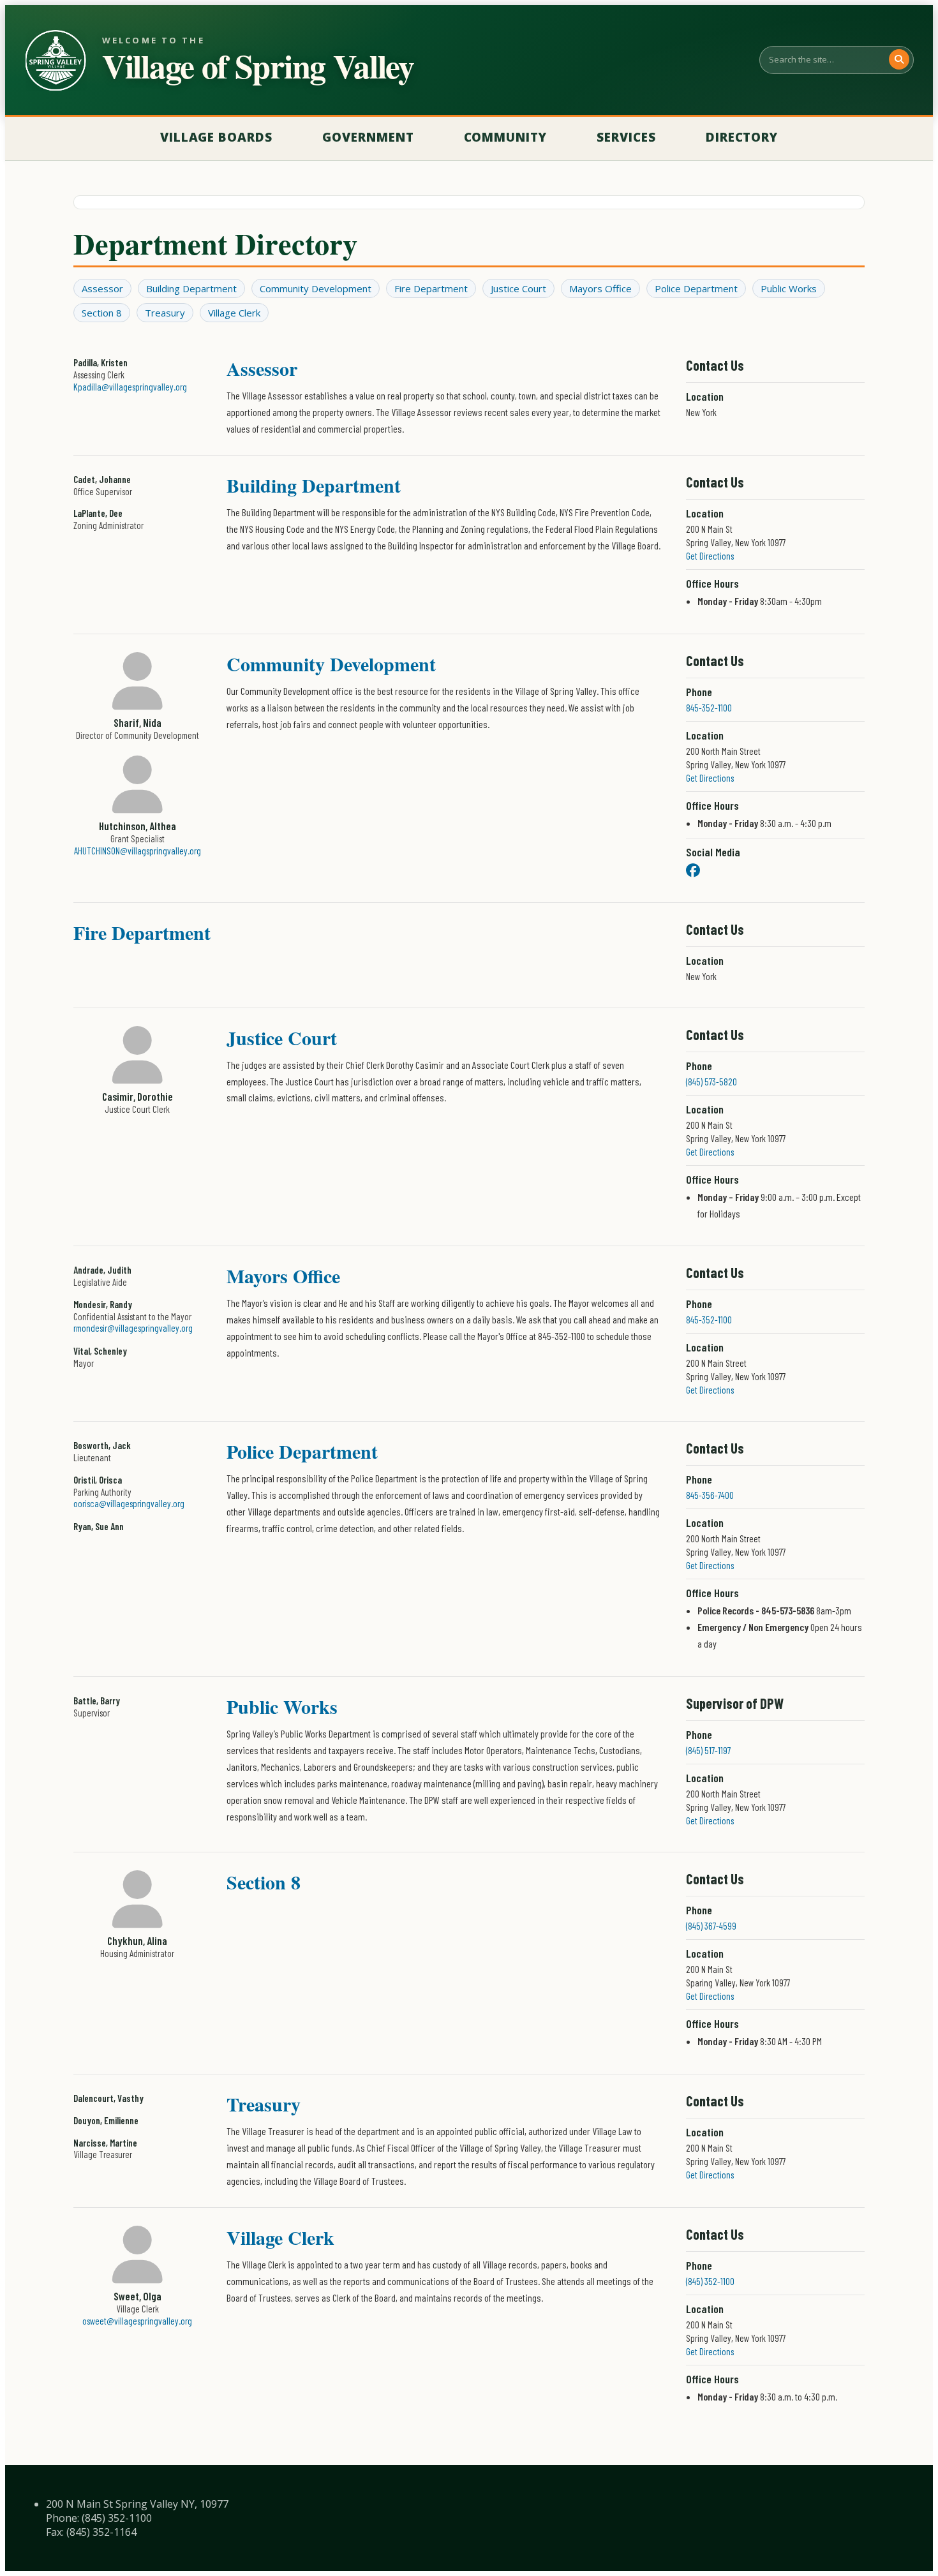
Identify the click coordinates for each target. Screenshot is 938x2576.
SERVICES (626, 137)
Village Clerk (234, 313)
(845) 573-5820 (711, 1082)
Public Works (789, 288)
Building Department (191, 288)
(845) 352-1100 (710, 2281)
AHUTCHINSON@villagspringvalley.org (138, 851)
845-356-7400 (710, 1495)
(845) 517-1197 (708, 1750)
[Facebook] (693, 870)
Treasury (165, 313)
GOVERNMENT (368, 137)
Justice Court (518, 288)
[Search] (899, 59)
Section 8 (102, 313)
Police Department (696, 288)
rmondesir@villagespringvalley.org (133, 1328)
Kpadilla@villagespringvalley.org (130, 387)
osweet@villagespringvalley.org (137, 2321)
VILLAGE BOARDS (216, 137)
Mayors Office (600, 288)
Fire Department (431, 288)
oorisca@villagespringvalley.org (129, 1503)
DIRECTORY (742, 137)
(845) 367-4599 (711, 1926)
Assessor (102, 288)
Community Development (316, 288)
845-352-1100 (709, 708)
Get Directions (710, 556)
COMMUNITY (506, 137)
